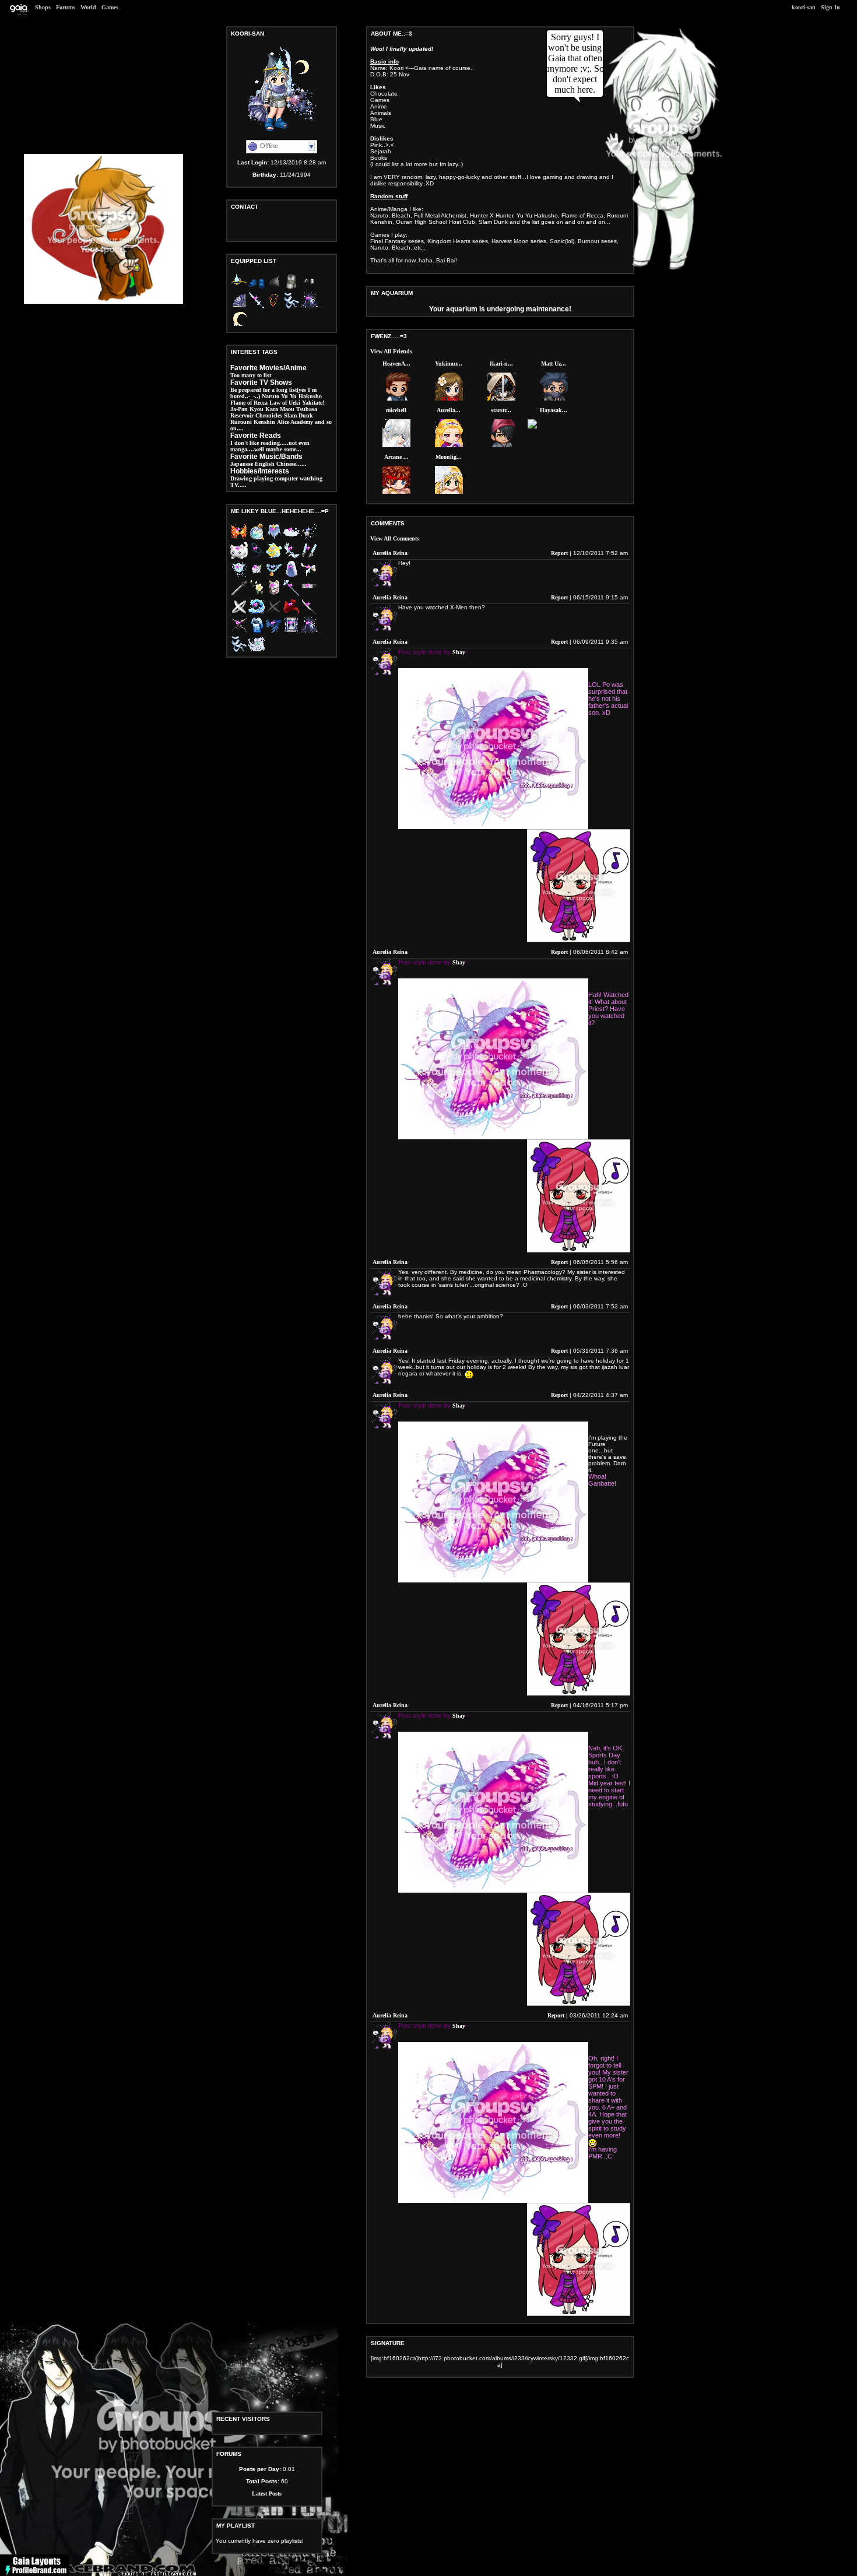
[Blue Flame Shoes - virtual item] (257, 288)
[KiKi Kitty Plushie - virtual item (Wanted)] (239, 557)
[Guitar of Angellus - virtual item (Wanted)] (309, 576)
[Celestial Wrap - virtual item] (309, 307)
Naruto (271, 396)
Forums (66, 7)
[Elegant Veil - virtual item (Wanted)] (291, 576)
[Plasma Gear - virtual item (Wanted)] (309, 557)
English (265, 464)
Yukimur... (449, 364)
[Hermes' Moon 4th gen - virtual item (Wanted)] (274, 557)
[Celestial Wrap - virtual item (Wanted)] (309, 632)
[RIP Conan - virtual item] (239, 326)
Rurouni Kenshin (253, 422)
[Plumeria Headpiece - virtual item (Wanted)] (257, 594)
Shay (459, 652)
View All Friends (391, 351)
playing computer (276, 478)
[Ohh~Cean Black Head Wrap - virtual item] (274, 288)
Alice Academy (295, 422)
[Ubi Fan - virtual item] (239, 307)
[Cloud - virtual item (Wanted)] (291, 538)
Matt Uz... (554, 364)
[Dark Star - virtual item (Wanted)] (239, 632)
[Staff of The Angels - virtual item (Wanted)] (291, 594)
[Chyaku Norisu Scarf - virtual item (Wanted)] (291, 613)
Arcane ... (396, 457)
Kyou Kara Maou (272, 409)
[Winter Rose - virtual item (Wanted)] (257, 576)
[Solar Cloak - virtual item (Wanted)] (274, 538)
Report (559, 553)
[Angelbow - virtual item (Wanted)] (291, 557)
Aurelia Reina (390, 553)
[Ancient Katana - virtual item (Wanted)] (309, 613)
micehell (396, 410)
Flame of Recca (249, 403)
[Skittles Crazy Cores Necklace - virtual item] (274, 307)
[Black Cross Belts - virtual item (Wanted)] (274, 613)
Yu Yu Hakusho (301, 396)
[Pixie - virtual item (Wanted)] (239, 576)
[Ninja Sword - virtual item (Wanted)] (239, 594)
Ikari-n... (501, 364)
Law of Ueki (285, 403)
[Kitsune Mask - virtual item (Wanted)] (274, 594)
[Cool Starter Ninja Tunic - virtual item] (291, 288)
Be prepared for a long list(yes (268, 390)
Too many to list (251, 375)
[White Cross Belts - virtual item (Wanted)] (239, 613)
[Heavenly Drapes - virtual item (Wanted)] (239, 650)
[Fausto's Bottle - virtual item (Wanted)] (257, 538)
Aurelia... (449, 410)
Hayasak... (554, 410)
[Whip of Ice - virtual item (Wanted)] (257, 557)
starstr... (501, 410)
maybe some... (284, 449)
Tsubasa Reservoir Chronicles (274, 412)
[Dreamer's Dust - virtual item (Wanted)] (291, 632)
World (88, 7)
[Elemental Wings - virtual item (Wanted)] (239, 538)
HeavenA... (396, 364)
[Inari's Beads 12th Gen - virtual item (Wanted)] (274, 576)
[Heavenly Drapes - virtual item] (291, 307)
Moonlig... (449, 457)
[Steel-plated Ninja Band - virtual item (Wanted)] (309, 594)
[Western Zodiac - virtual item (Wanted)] (257, 613)
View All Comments (395, 538)
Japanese (242, 464)
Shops (43, 7)
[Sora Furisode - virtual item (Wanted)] (257, 632)
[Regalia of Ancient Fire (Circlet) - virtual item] (239, 288)
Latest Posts (267, 2493)
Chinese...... (291, 464)
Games (110, 7)
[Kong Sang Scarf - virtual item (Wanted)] (274, 632)
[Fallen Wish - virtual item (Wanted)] (309, 538)
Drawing (241, 478)
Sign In (830, 7)
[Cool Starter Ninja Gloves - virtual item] (309, 288)
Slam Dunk (298, 415)
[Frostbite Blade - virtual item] (257, 307)
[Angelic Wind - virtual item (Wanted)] (257, 650)
